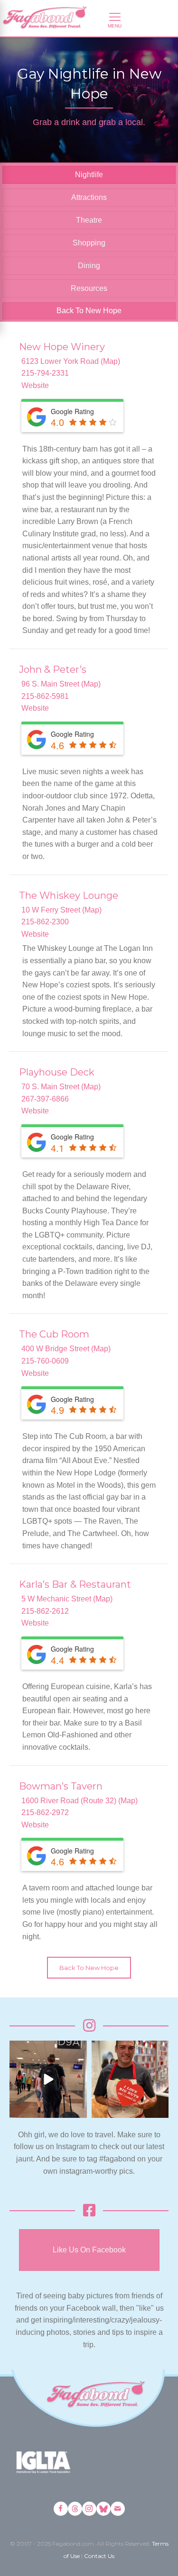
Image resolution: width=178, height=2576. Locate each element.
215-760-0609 (45, 1361)
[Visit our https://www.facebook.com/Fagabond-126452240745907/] (61, 2509)
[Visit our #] (118, 2509)
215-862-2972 (45, 1812)
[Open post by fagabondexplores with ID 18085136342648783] (130, 2079)
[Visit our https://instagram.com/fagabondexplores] (89, 2509)
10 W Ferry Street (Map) (61, 910)
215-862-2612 (45, 1611)
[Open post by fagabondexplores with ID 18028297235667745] (48, 2079)
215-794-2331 (45, 373)
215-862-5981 (45, 696)
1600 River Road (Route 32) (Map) (80, 1801)
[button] (89, 1968)
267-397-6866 (45, 1099)
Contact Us (99, 2556)
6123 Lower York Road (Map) (71, 361)
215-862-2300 (45, 922)
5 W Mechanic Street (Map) (67, 1599)
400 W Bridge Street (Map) (66, 1349)
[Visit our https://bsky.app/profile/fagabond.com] (103, 2509)
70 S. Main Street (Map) (61, 1087)
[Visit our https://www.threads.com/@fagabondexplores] (75, 2509)
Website (35, 385)
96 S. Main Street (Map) (61, 684)
